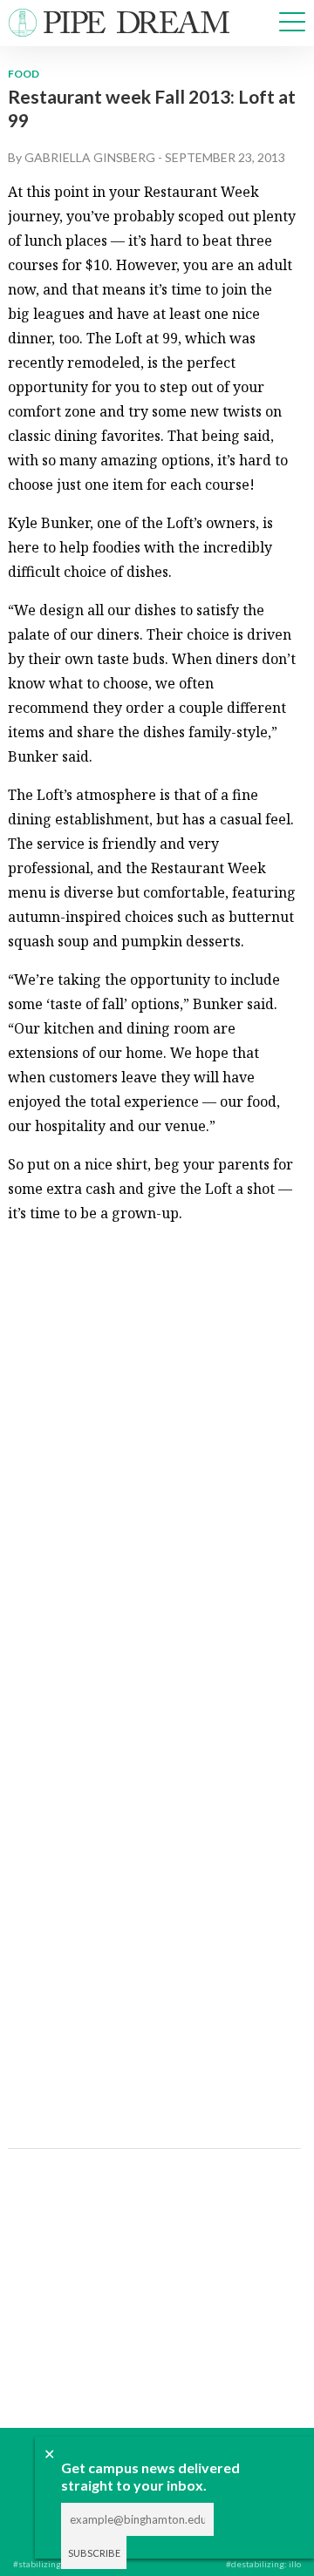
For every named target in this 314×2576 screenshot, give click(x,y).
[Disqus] (153, 1457)
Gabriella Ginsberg (90, 157)
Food (24, 74)
